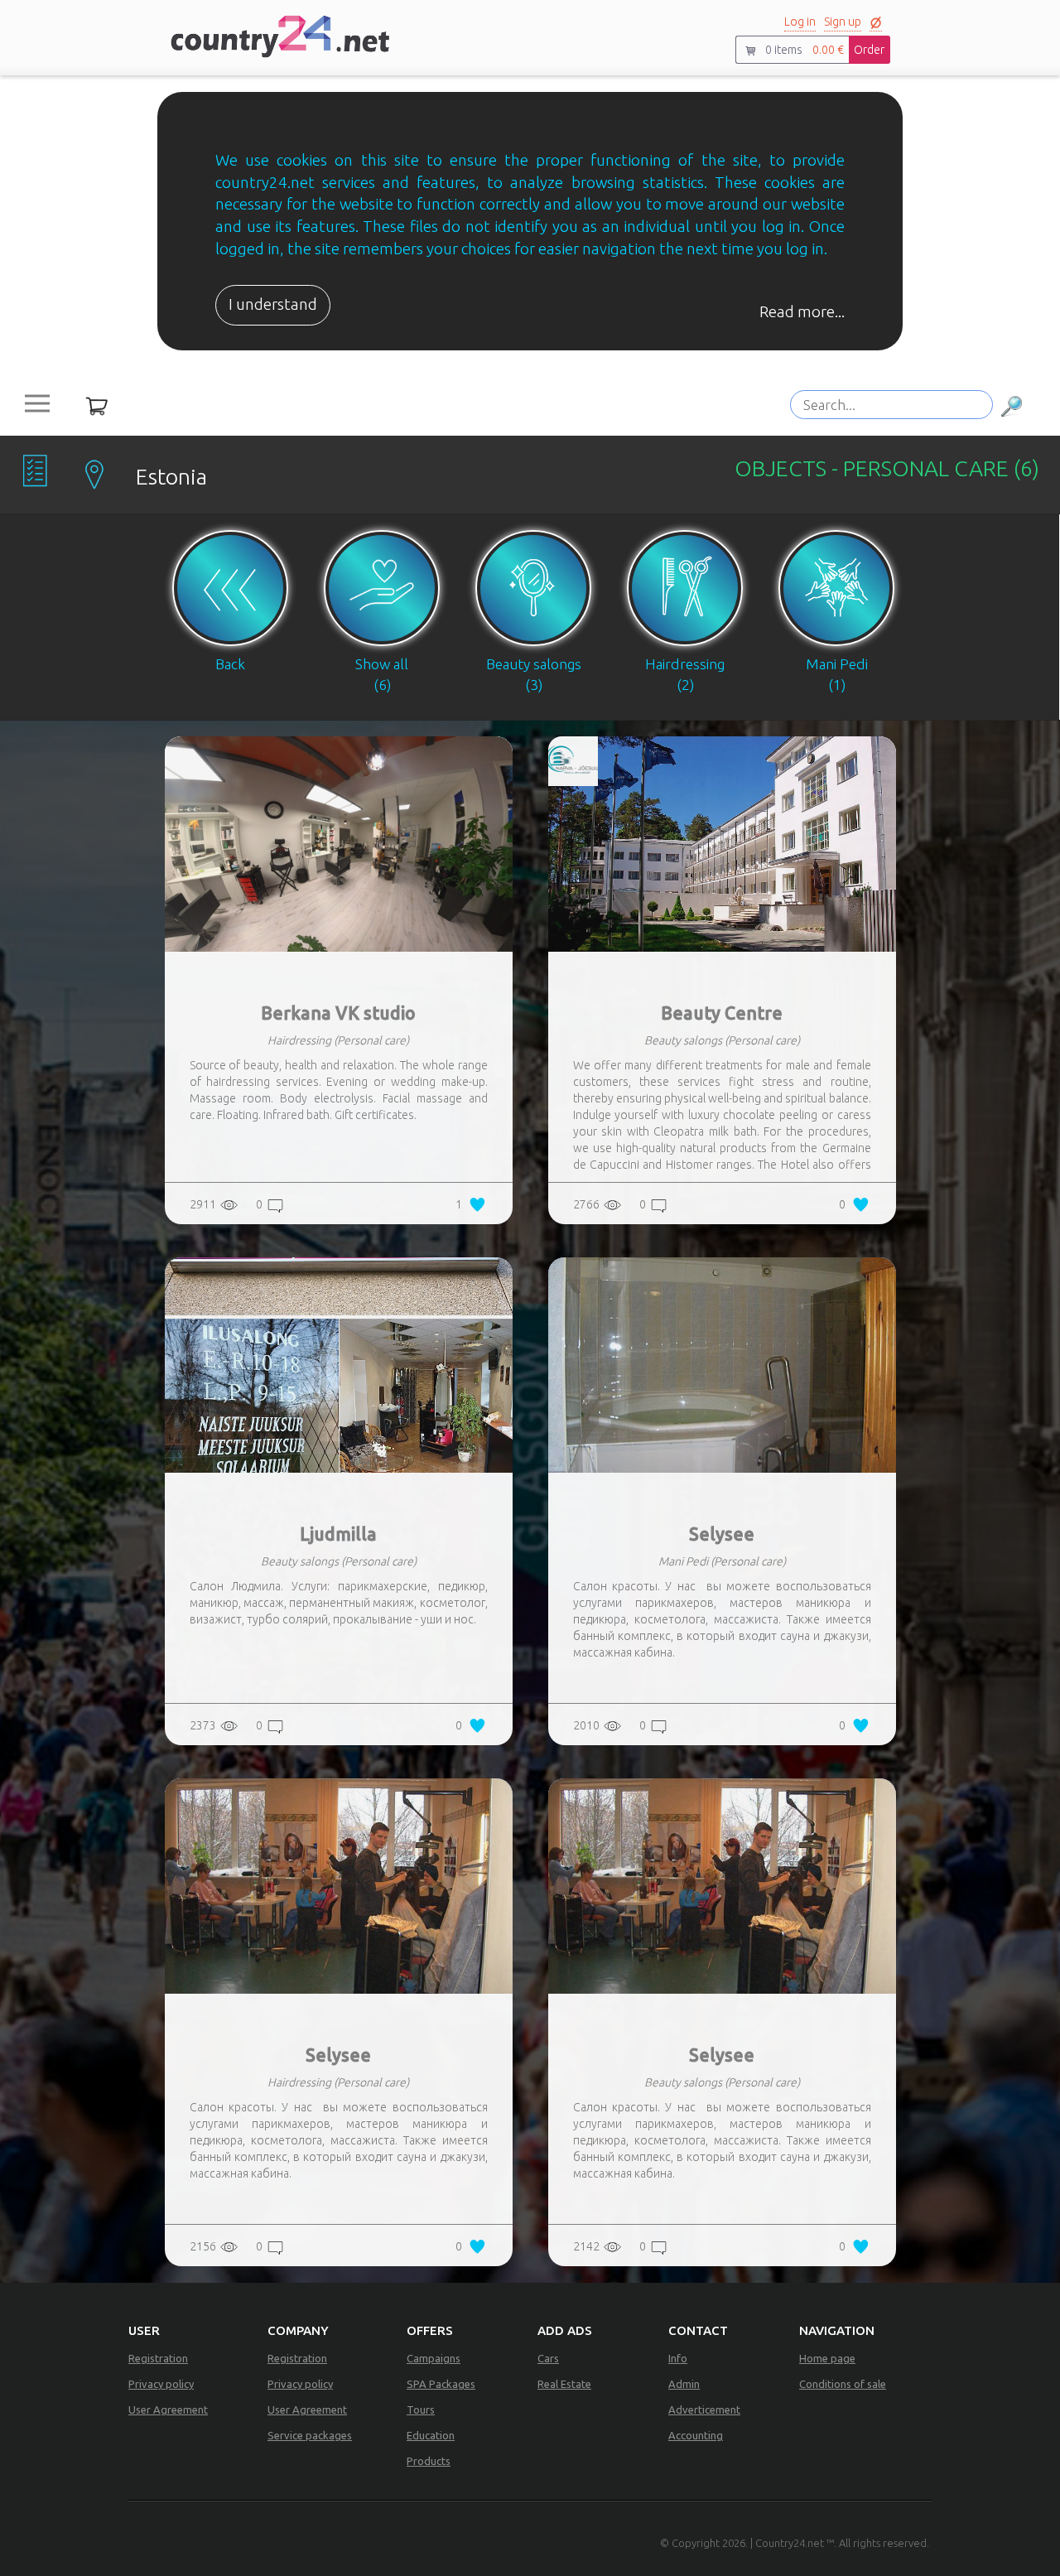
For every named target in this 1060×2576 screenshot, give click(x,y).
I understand (273, 304)
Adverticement (704, 2410)
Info (678, 2358)
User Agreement (168, 2410)
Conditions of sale (843, 2384)
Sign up (843, 22)
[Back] (231, 522)
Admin (684, 2384)
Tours (421, 2410)
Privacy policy (161, 2384)
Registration (158, 2358)
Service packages (310, 2435)
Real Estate (564, 2384)
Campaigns (434, 2358)
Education (431, 2435)
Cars (548, 2358)
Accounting (696, 2435)
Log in (800, 22)
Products (429, 2461)
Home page (827, 2358)
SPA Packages (441, 2384)
